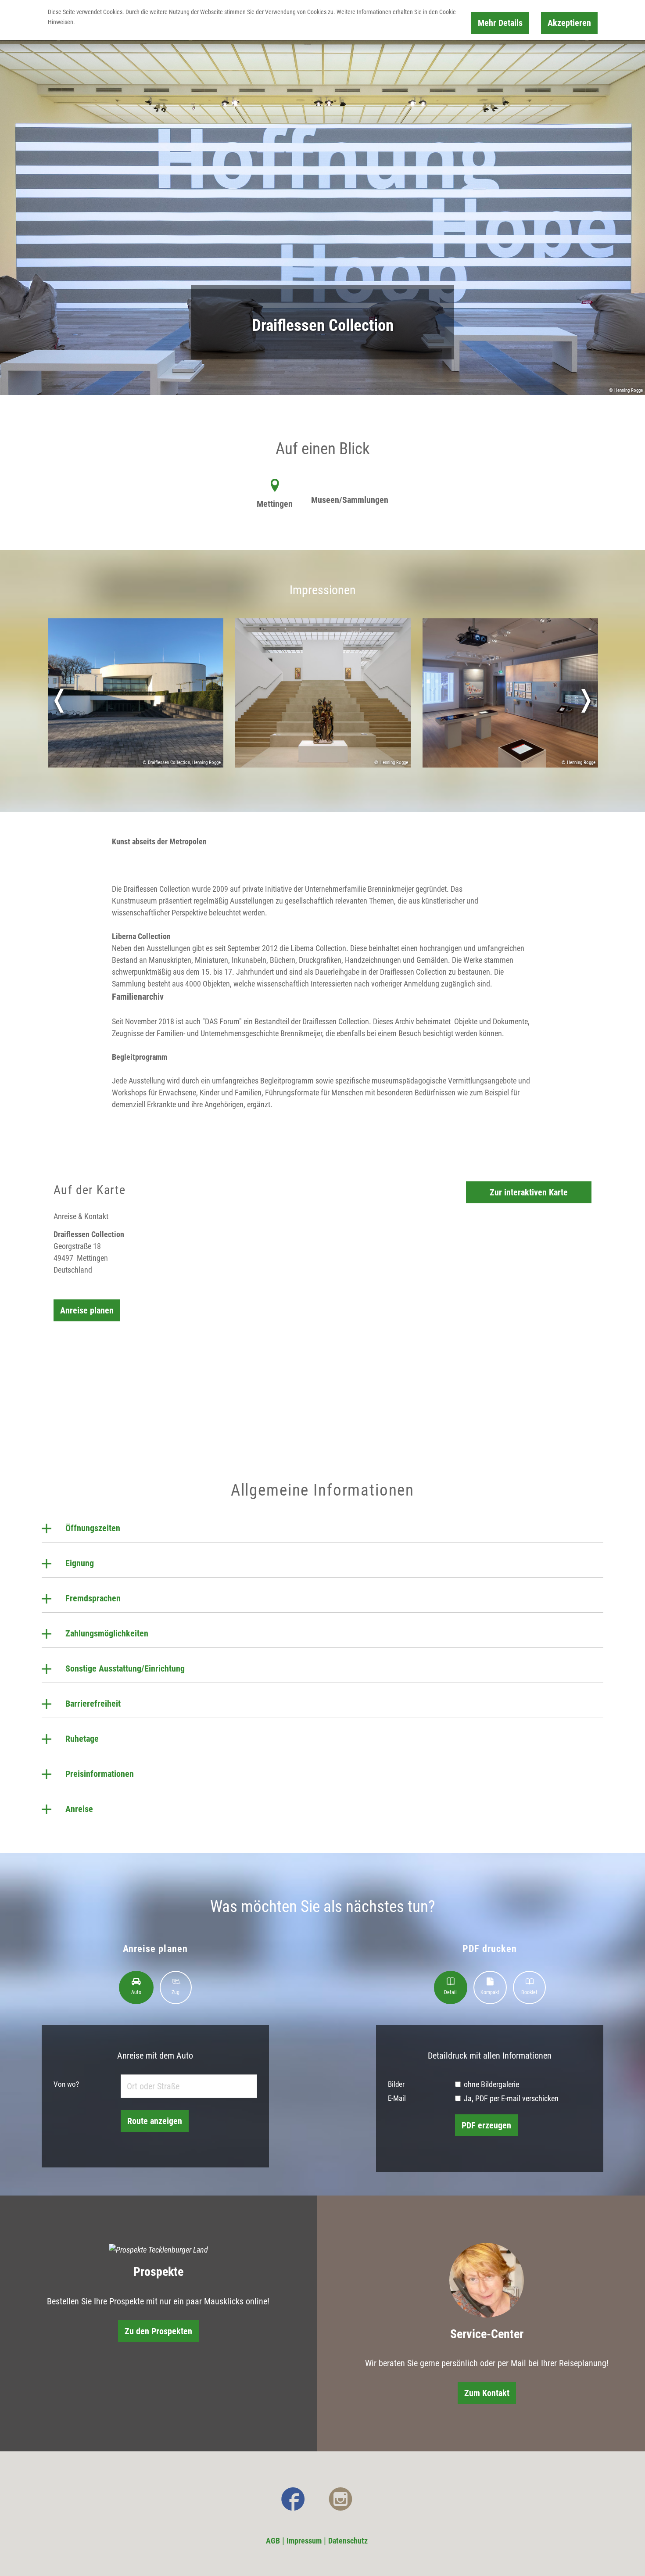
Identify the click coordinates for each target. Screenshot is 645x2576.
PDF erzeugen (486, 2125)
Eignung (80, 1563)
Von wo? (66, 2084)
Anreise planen (87, 1310)
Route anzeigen (155, 2121)
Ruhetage (82, 1739)
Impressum (304, 2541)
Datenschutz (348, 2541)
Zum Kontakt (487, 2393)
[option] (135, 700)
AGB (273, 2541)
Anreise (79, 1809)
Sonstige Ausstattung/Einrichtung (125, 1668)
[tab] (136, 1988)
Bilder (396, 2084)
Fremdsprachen (93, 1598)
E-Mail (397, 2098)
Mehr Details (500, 23)
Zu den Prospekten (158, 2331)
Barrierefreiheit (93, 1704)
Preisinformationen (100, 1774)
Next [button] (586, 700)
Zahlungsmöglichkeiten (107, 1633)
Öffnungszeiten (93, 1528)
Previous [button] (59, 700)
